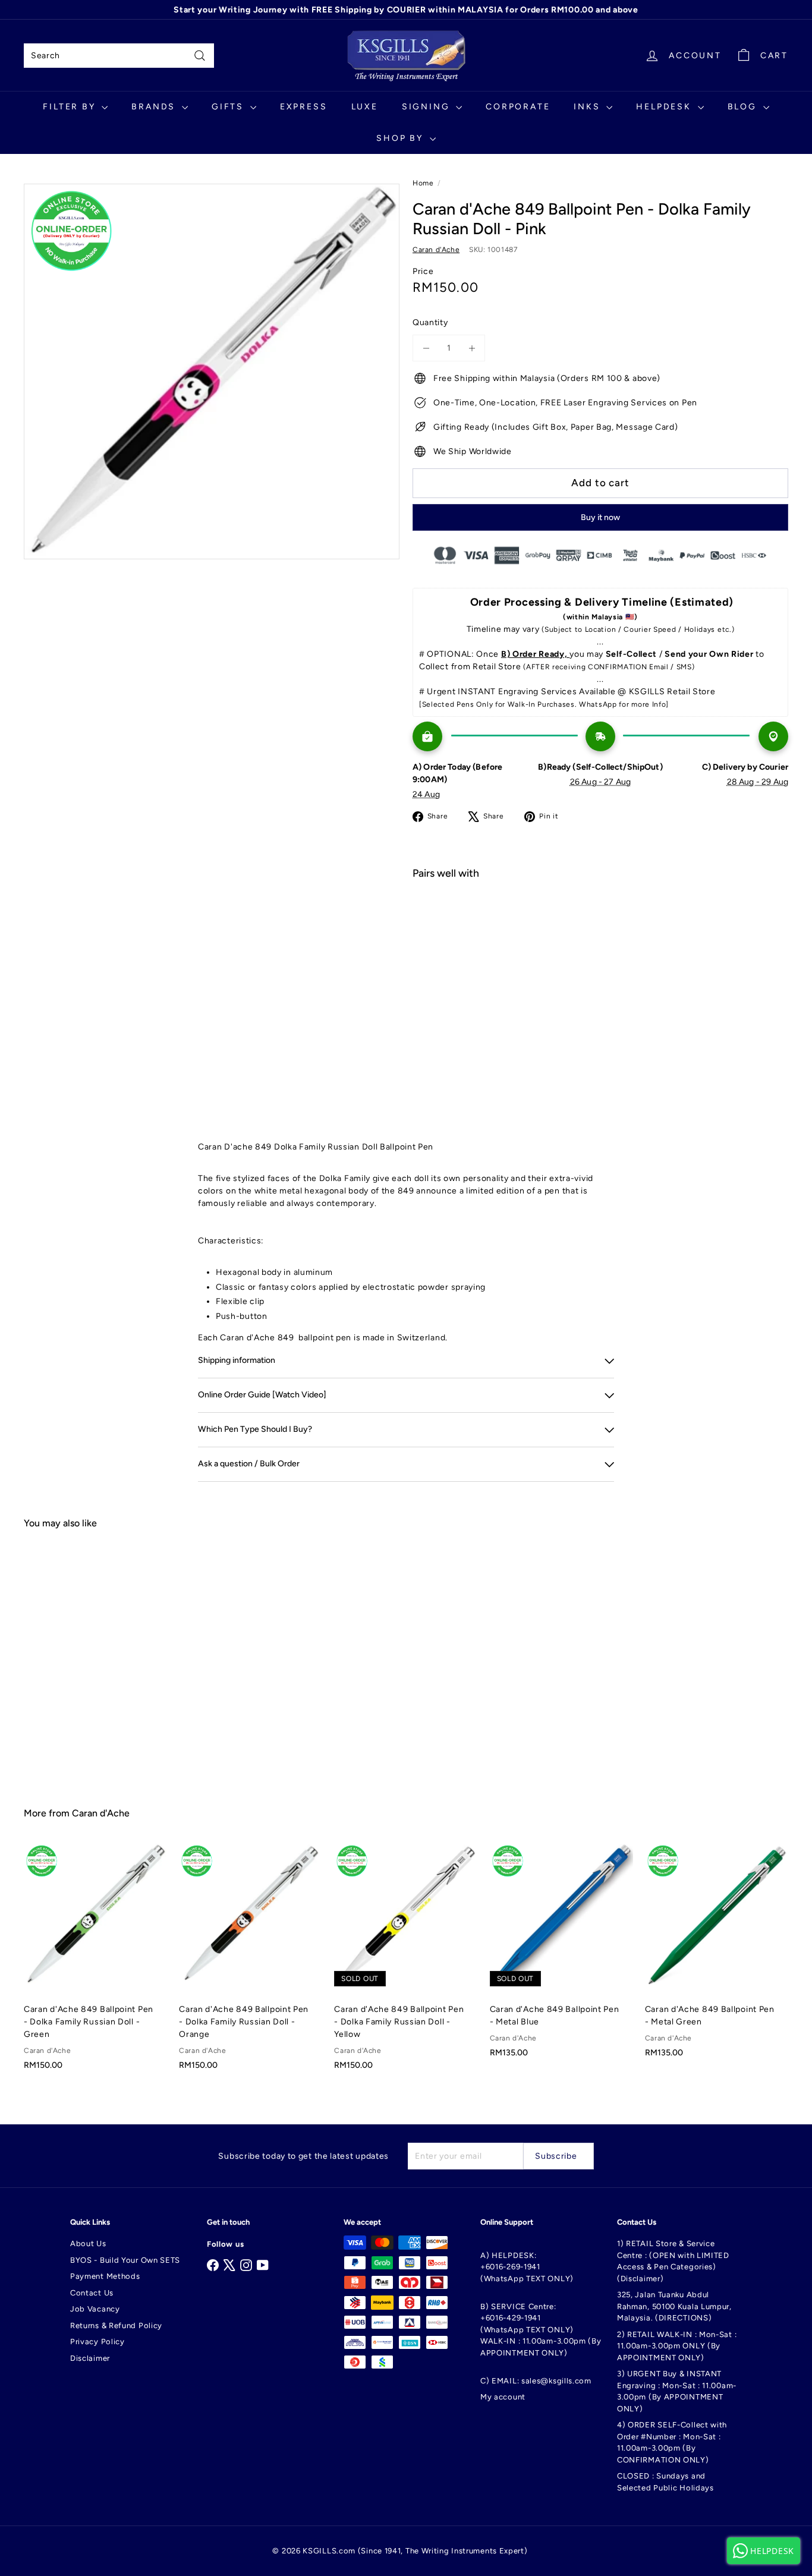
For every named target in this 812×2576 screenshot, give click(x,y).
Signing (427, 107)
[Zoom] (212, 371)
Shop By (401, 138)
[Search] (200, 56)
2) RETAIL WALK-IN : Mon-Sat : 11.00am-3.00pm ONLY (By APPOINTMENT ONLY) (677, 2346)
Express (304, 107)
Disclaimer (90, 2358)
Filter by (71, 107)
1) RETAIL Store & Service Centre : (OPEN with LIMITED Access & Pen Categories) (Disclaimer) (673, 2261)
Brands (155, 107)
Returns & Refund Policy (116, 2325)
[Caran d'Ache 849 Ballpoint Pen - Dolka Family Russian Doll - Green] (95, 1963)
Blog (744, 107)
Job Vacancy (95, 2309)
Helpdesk (665, 107)
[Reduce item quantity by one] (426, 348)
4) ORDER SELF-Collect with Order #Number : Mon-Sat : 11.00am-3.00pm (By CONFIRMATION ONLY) (672, 2442)
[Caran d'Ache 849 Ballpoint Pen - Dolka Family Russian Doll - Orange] (251, 1963)
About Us (88, 2243)
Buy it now (600, 517)
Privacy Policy (97, 2342)
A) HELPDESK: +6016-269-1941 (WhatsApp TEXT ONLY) (527, 2267)
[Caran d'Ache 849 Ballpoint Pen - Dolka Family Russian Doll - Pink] (600, 931)
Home (423, 183)
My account (503, 2397)
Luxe (365, 107)
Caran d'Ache (101, 1813)
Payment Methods (105, 2276)
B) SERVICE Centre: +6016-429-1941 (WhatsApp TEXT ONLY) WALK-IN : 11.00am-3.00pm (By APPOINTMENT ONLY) (541, 2330)
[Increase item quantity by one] (472, 348)
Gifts (229, 107)
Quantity (430, 322)
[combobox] (119, 56)
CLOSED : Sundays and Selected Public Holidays (665, 2482)
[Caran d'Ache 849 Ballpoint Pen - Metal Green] (717, 1957)
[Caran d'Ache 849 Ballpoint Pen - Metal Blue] (561, 1957)
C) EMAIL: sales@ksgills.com (536, 2381)
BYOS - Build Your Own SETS (125, 2260)
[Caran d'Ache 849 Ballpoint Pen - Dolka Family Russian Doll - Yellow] (406, 1963)
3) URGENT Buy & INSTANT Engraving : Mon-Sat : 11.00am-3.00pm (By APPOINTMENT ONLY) (677, 2391)
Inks (588, 107)
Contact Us (92, 2293)
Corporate (518, 107)
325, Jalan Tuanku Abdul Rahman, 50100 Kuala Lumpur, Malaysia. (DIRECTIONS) (674, 2306)
